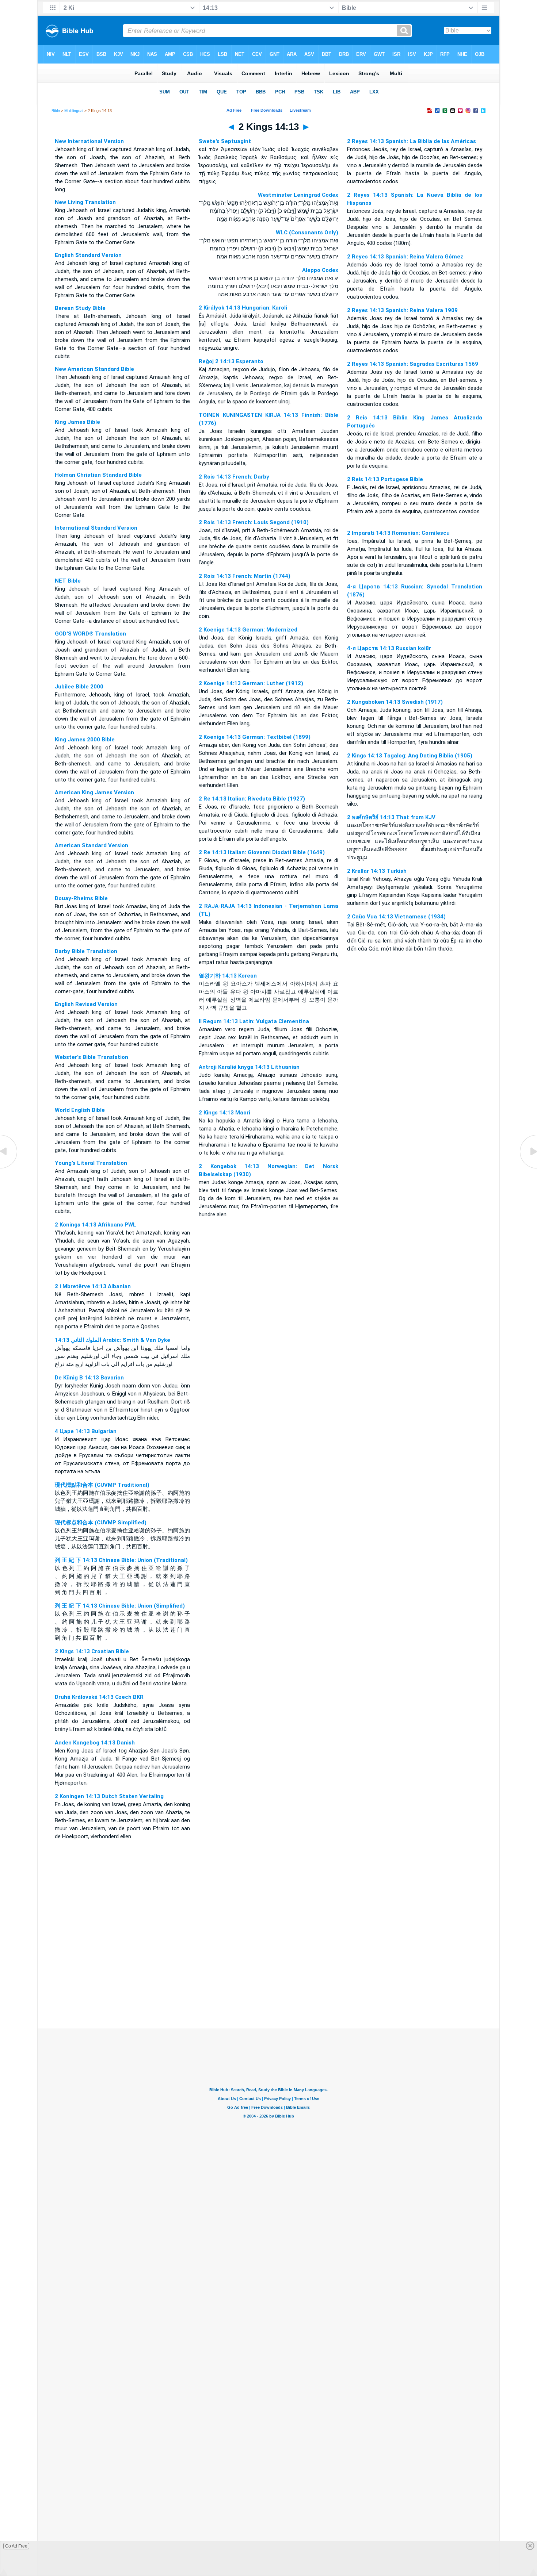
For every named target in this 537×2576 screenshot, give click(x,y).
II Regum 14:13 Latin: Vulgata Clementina (254, 1021)
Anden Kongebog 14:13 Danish (95, 1743)
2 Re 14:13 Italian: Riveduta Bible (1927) (252, 799)
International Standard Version (96, 528)
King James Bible (77, 422)
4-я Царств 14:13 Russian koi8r (389, 648)
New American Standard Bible (94, 369)
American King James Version (94, 792)
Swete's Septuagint (225, 141)
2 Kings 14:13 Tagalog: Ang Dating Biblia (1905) (410, 756)
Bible (56, 111)
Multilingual (74, 111)
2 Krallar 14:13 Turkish (377, 871)
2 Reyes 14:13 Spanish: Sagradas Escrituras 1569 (413, 364)
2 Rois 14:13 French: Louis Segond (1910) (254, 522)
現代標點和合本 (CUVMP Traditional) (102, 1485)
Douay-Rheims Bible (81, 898)
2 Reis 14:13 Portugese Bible (385, 479)
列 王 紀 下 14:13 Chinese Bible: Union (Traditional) (121, 1560)
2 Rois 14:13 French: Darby (234, 477)
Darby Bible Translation (86, 951)
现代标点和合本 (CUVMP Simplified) (101, 1523)
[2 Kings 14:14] (528, 1168)
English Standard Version (88, 255)
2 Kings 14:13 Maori (224, 1113)
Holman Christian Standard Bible (98, 475)
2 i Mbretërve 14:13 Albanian (93, 1286)
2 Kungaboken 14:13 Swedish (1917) (395, 702)
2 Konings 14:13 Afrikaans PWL (96, 1225)
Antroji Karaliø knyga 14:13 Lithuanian (249, 1067)
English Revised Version (86, 1004)
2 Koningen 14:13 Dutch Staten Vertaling (109, 1796)
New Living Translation (85, 202)
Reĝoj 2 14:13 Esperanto (231, 361)
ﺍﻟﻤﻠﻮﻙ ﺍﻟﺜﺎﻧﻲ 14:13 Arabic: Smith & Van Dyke (113, 1340)
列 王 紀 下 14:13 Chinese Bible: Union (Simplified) (120, 1606)
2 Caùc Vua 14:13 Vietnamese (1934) (396, 917)
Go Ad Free (16, 2546)
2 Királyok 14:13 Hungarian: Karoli (243, 308)
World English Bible (80, 1110)
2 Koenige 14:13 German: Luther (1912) (251, 683)
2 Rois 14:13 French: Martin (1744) (245, 576)
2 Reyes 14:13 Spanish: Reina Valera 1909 (402, 310)
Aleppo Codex (320, 270)
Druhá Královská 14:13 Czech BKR (99, 1697)
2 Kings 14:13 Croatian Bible (92, 1651)
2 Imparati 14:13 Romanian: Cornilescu (398, 533)
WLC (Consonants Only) (307, 233)
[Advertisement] (268, 1984)
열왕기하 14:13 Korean (228, 976)
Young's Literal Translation (91, 1163)
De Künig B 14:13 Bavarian (89, 1378)
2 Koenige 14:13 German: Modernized (248, 630)
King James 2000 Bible (85, 740)
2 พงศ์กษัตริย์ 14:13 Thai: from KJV (391, 817)
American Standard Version (92, 845)
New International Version (89, 141)
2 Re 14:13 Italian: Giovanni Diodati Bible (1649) (262, 852)
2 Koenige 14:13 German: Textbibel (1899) (255, 737)
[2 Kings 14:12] (9, 1168)
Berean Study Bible (80, 308)
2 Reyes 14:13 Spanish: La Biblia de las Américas (412, 141)
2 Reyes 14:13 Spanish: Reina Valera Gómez (405, 257)
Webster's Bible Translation (92, 1057)
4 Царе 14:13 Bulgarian (86, 1431)
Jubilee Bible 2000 (79, 687)
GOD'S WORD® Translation (90, 634)
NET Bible (68, 581)
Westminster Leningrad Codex (298, 195)
